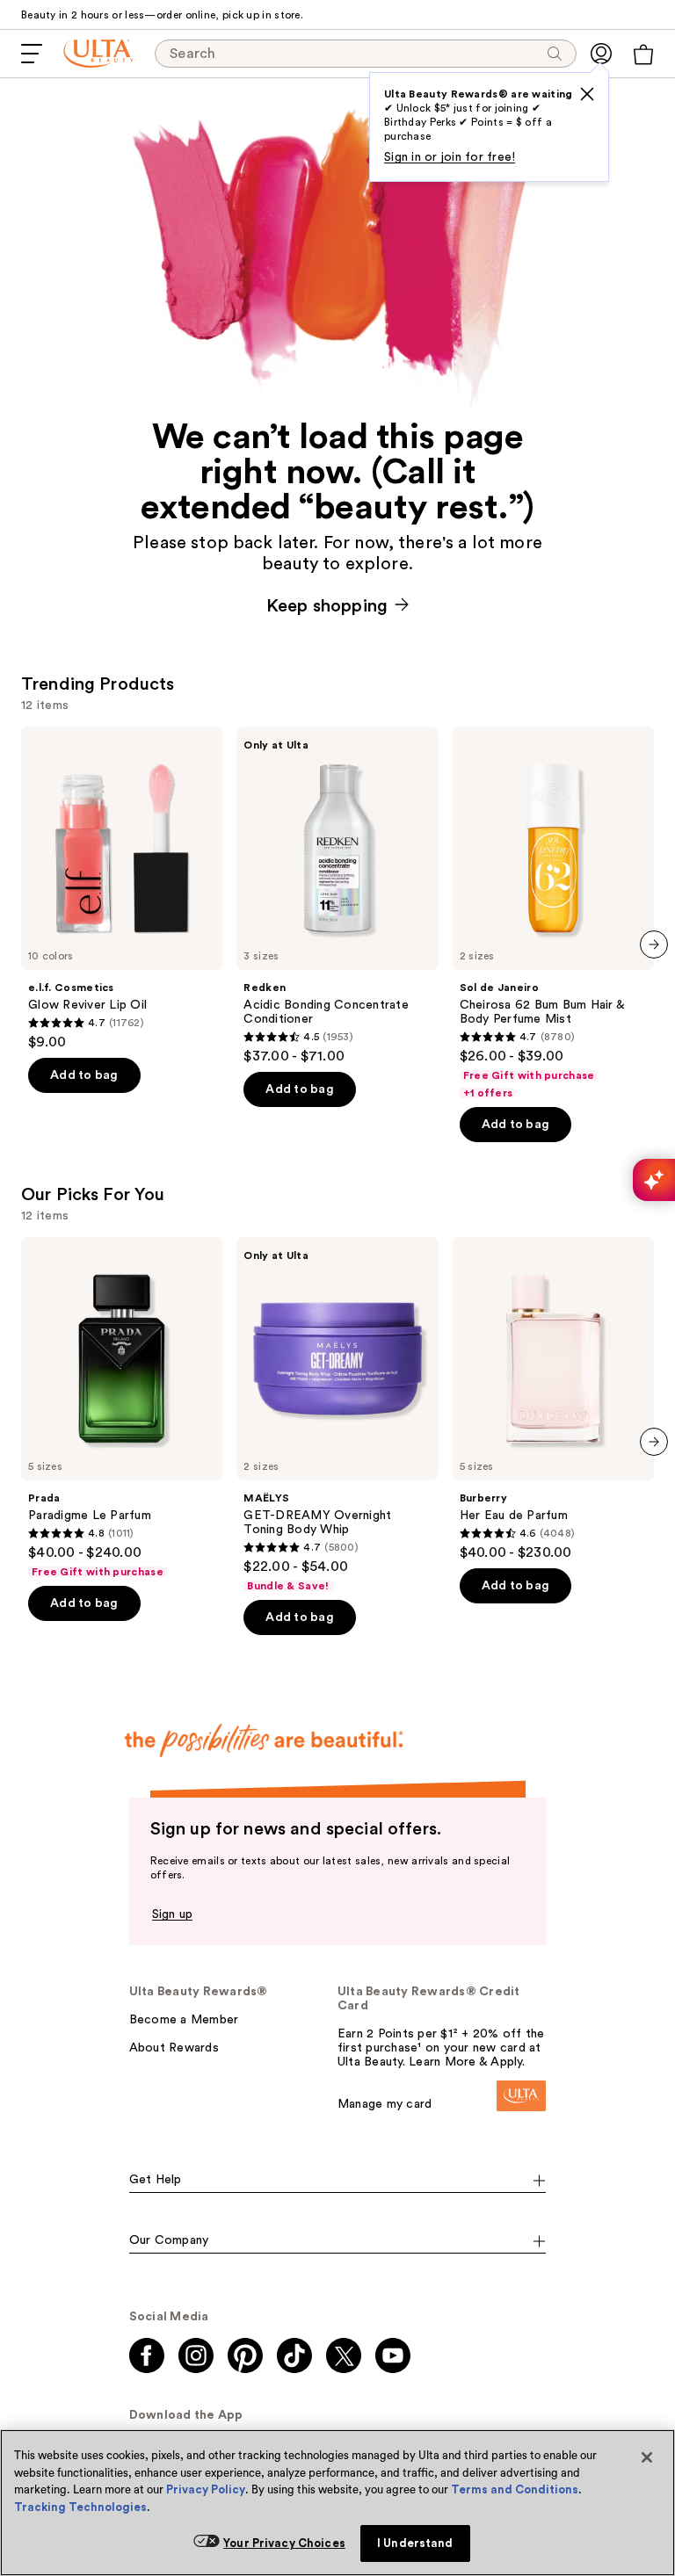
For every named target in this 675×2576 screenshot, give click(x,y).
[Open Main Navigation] (32, 54)
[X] (587, 94)
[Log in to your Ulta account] (601, 54)
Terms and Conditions (515, 2489)
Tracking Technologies (80, 2507)
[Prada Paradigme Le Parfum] (122, 1408)
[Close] (647, 2457)
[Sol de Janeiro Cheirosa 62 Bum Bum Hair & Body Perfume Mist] (553, 913)
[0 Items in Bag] (643, 54)
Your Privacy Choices (284, 2543)
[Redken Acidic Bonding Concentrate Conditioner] (337, 896)
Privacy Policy (206, 2489)
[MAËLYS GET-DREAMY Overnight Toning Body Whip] (337, 1415)
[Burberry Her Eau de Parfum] (553, 1399)
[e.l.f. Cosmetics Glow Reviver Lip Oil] (122, 889)
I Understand (415, 2543)
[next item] (654, 944)
